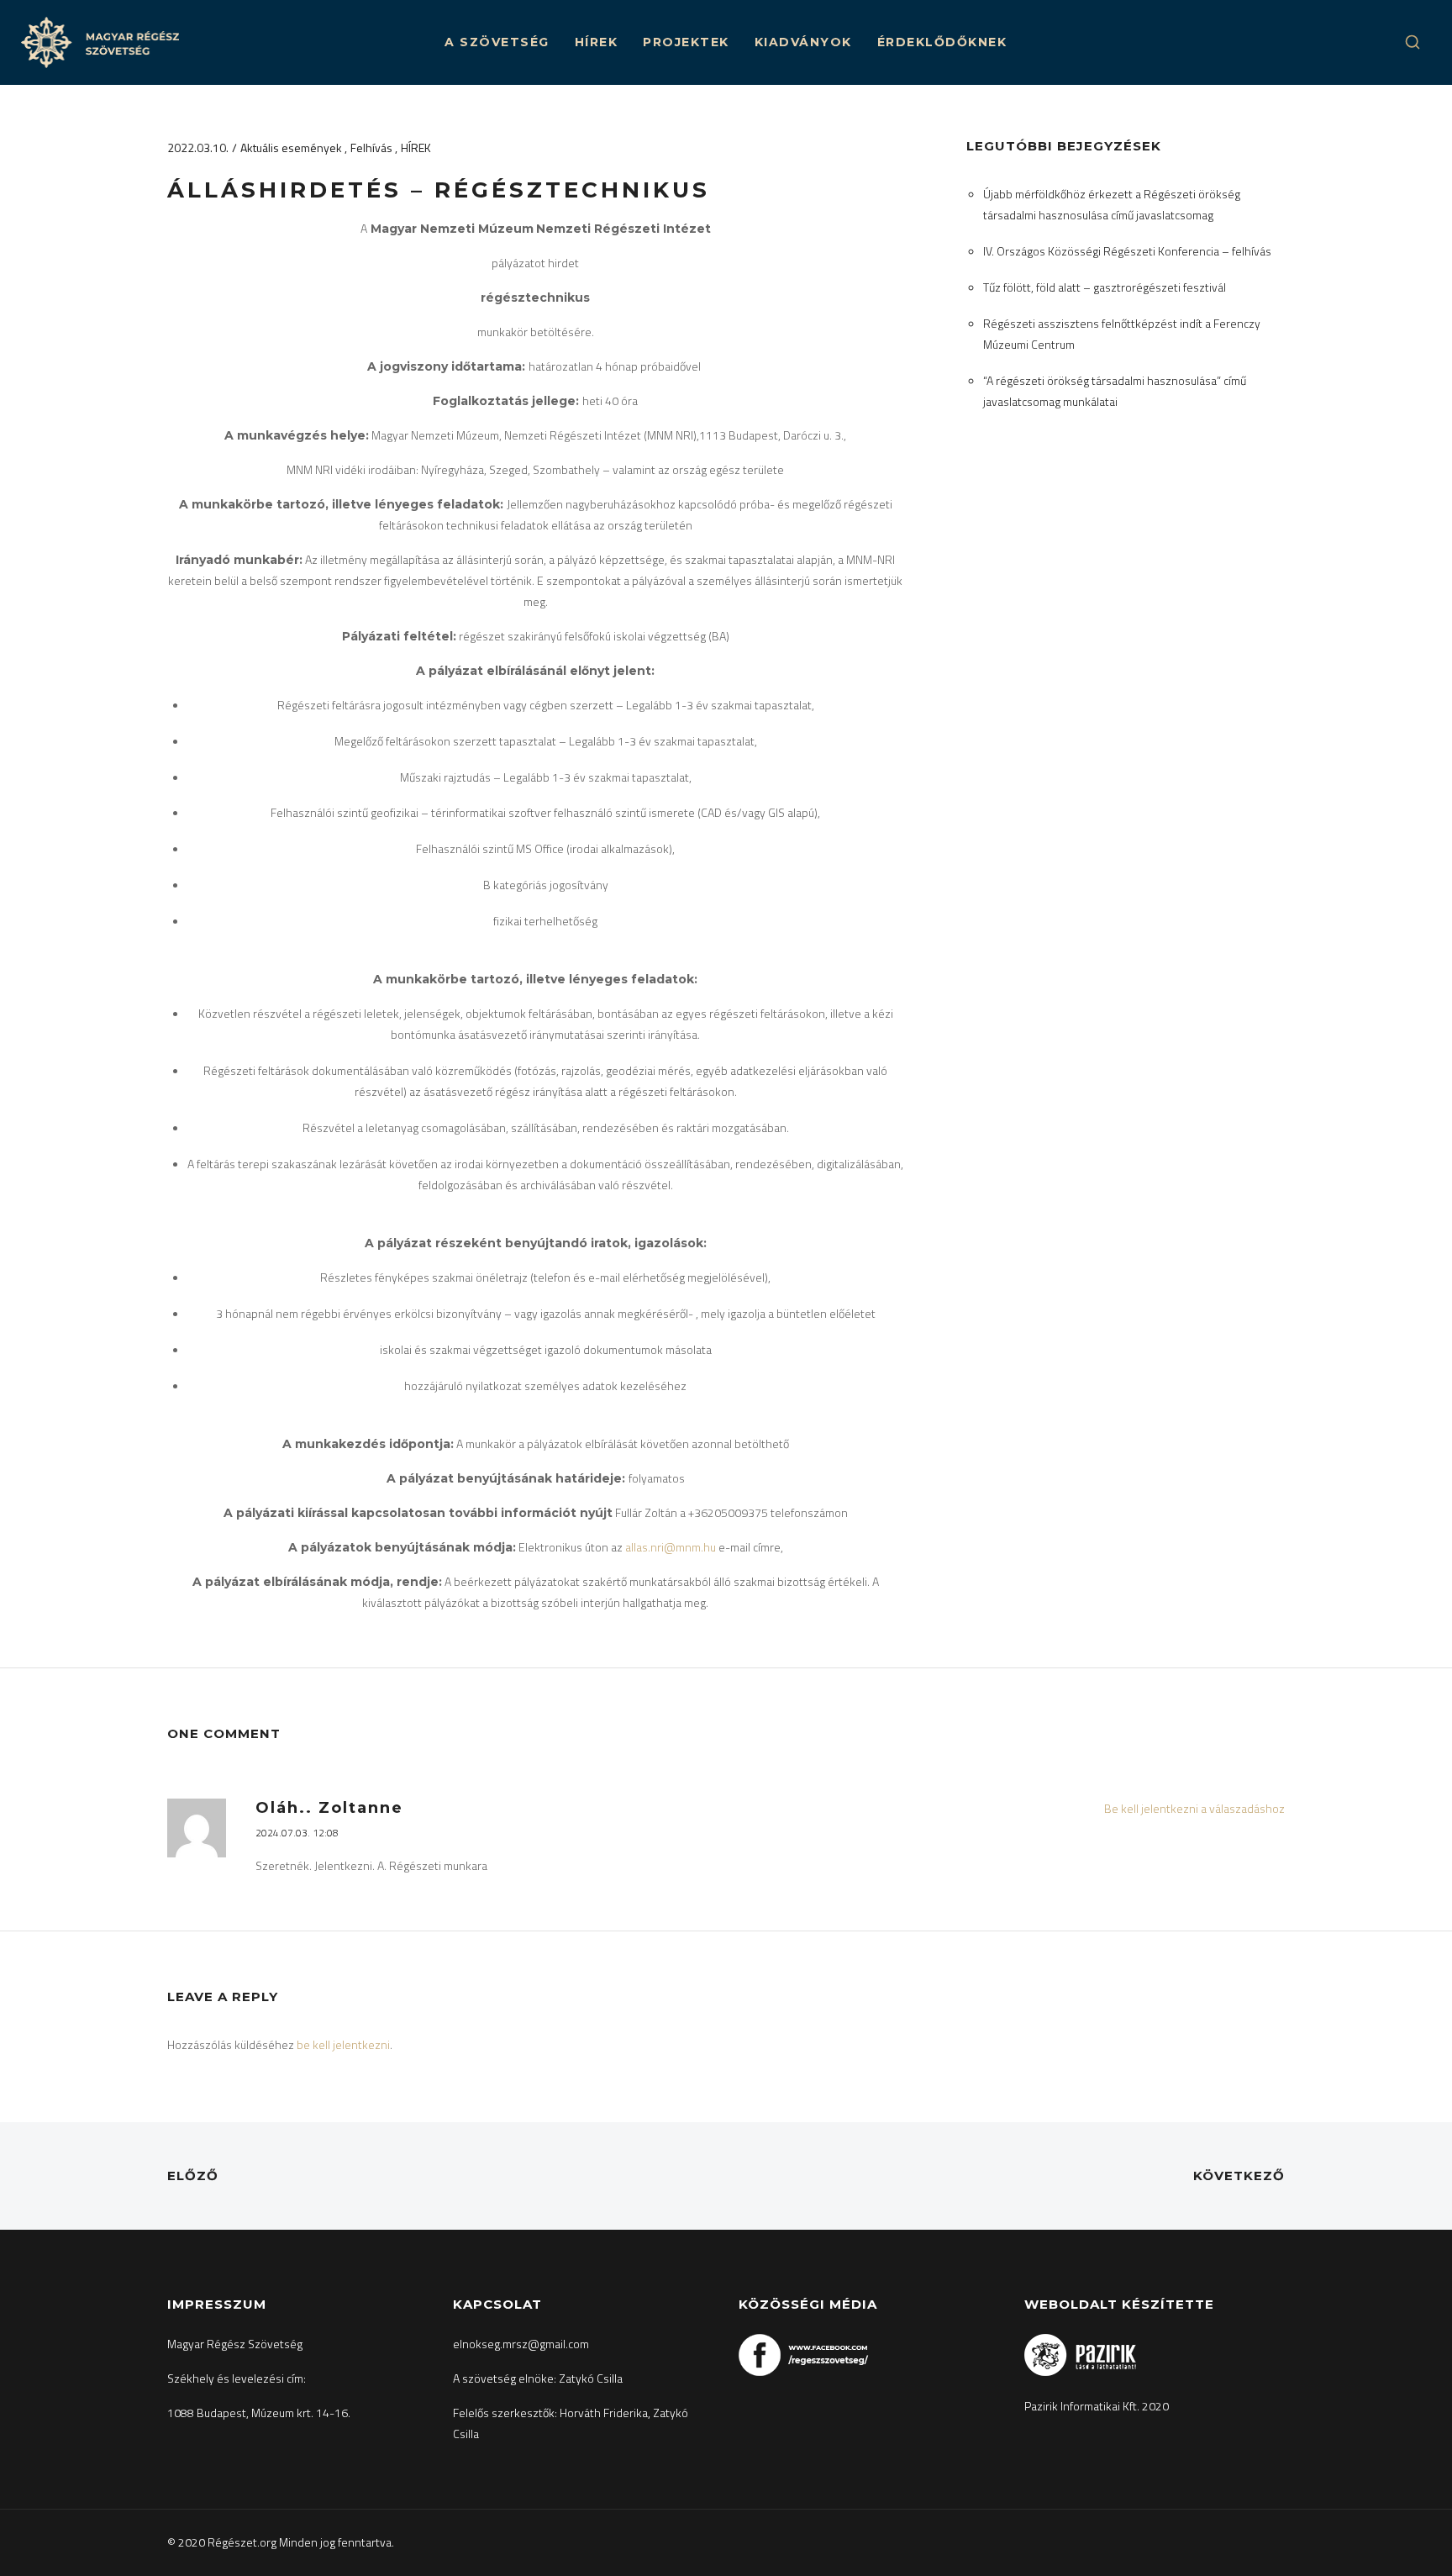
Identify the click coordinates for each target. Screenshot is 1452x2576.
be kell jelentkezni (343, 2044)
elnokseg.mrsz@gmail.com (521, 2344)
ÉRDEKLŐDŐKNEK (942, 42)
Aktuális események (292, 148)
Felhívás (373, 148)
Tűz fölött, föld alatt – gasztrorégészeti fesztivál (1105, 287)
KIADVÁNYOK (803, 42)
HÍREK (597, 42)
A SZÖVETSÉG (497, 42)
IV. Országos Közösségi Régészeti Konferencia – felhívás (1127, 251)
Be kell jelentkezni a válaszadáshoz (1194, 1808)
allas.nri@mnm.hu (671, 1547)
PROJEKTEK (686, 42)
